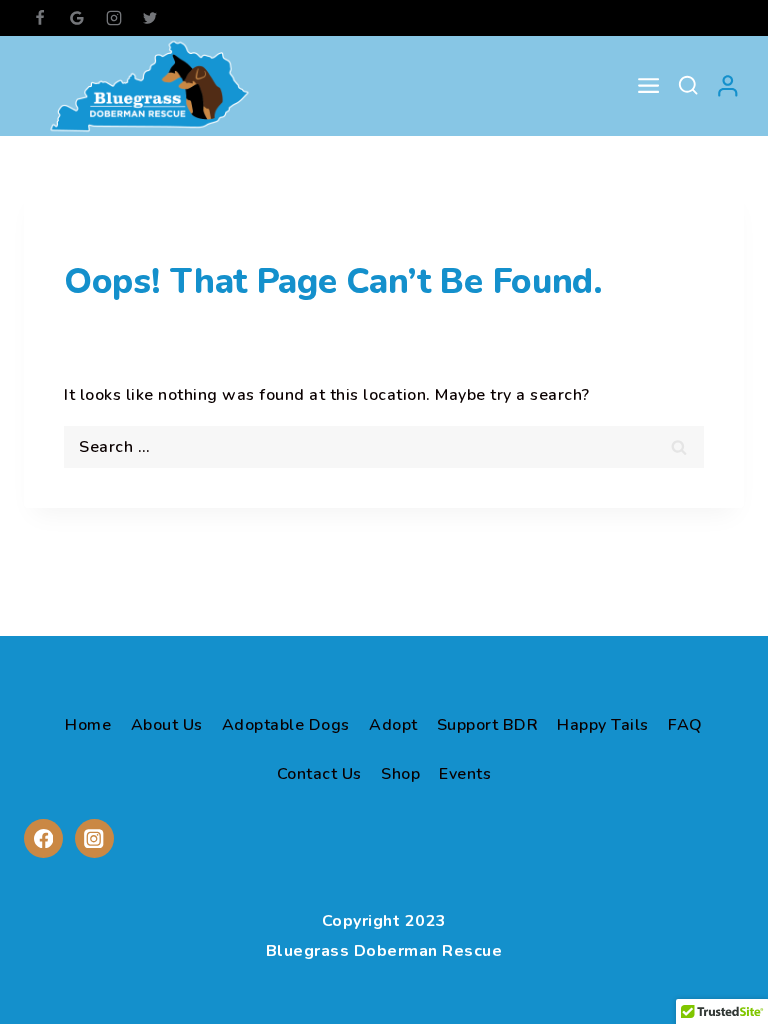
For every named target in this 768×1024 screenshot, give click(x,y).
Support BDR (488, 725)
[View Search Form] (688, 86)
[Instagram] (114, 18)
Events (465, 774)
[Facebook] (40, 18)
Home (88, 725)
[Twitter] (150, 18)
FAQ (685, 725)
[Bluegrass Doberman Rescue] (149, 86)
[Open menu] (648, 86)
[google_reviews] (77, 18)
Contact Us (319, 774)
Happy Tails (603, 725)
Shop (400, 774)
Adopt (393, 725)
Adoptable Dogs (286, 725)
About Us (167, 725)
